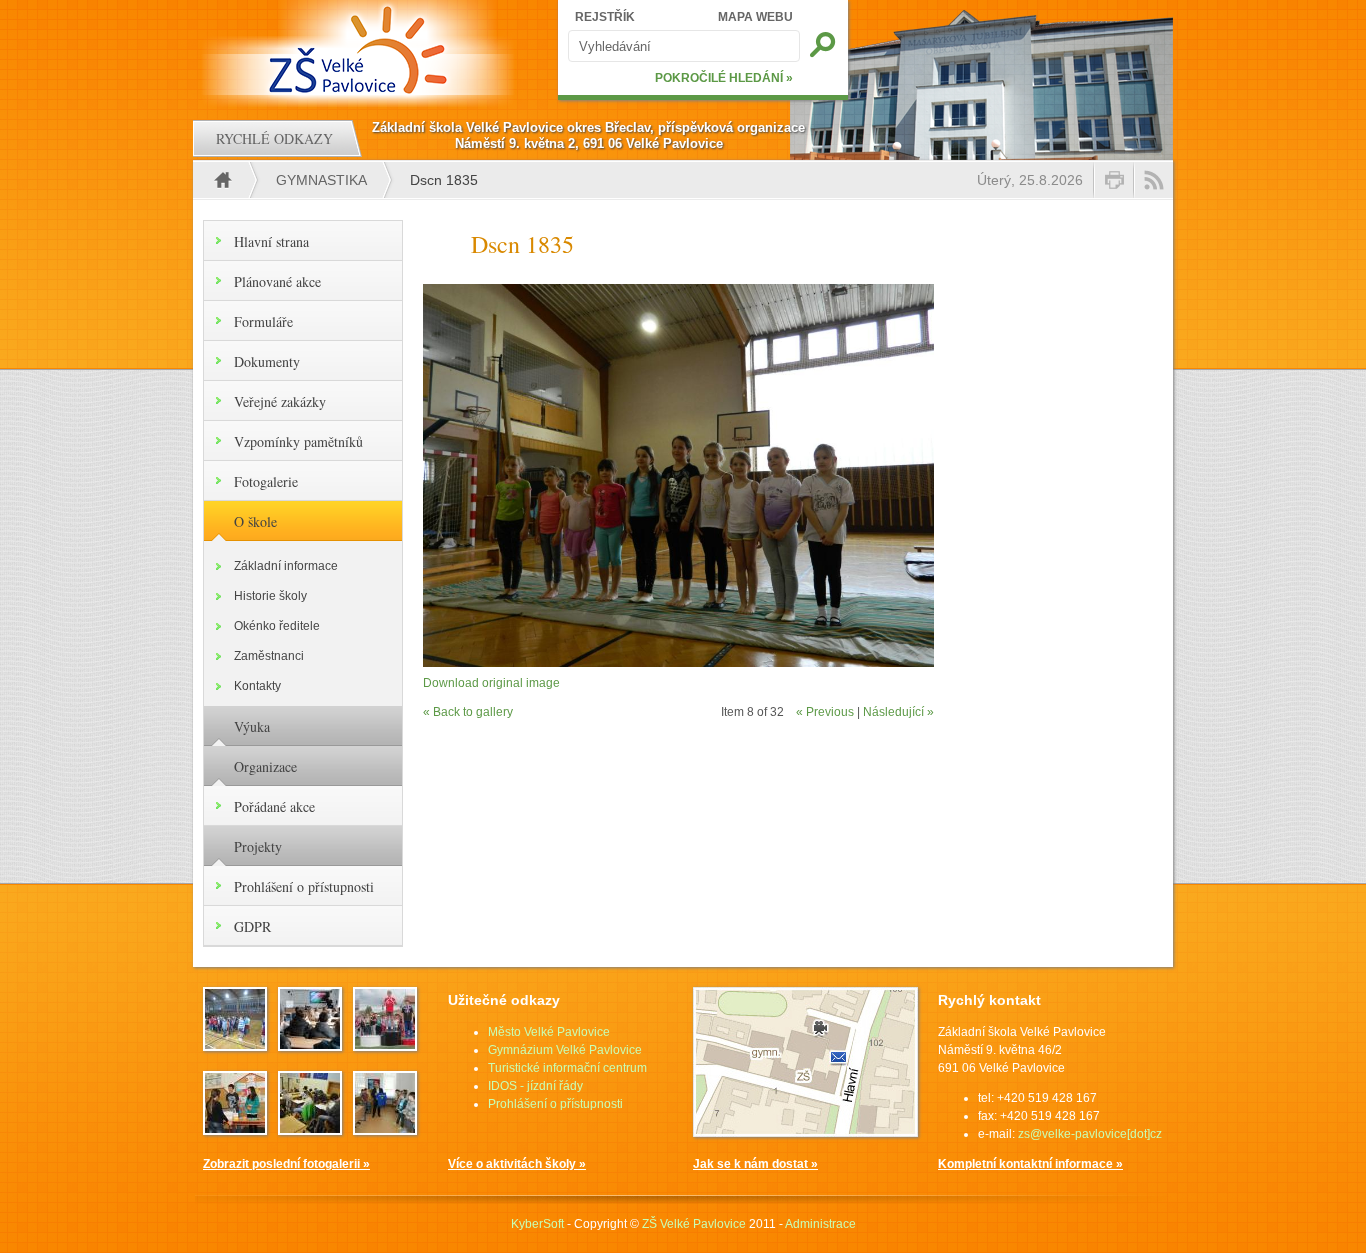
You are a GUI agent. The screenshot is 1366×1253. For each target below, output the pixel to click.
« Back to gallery (468, 712)
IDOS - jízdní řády (535, 1086)
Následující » (898, 712)
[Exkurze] (310, 1045)
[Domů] (360, 50)
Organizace (265, 766)
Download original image (491, 683)
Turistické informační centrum (567, 1068)
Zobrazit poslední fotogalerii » (286, 1164)
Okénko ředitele (277, 626)
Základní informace (286, 566)
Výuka (252, 726)
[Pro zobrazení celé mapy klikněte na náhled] (805, 1133)
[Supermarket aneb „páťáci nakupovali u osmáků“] (235, 1129)
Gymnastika (321, 180)
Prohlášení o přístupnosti (304, 886)
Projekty (258, 846)
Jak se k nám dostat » (755, 1164)
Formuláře (263, 321)
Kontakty (257, 686)
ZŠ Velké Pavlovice (694, 1224)
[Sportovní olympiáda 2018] (385, 1045)
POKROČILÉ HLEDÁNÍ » (724, 78)
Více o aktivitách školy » (517, 1164)
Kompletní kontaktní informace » (1030, 1164)
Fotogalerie (266, 481)
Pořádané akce (274, 806)
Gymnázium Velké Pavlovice (565, 1050)
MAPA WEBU (755, 17)
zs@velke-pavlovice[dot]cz (1090, 1134)
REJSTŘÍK (605, 17)
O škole (255, 521)
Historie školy (270, 596)
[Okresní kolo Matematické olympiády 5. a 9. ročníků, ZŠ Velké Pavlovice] (310, 1129)
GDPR (252, 926)
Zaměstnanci (269, 656)
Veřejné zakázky (280, 401)
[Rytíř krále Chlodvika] (385, 1129)
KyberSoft (537, 1224)
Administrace (820, 1224)
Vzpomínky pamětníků (298, 441)
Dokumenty (267, 361)
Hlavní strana (271, 241)
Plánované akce (277, 281)
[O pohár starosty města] (235, 1045)
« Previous (825, 712)
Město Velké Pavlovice (549, 1032)
